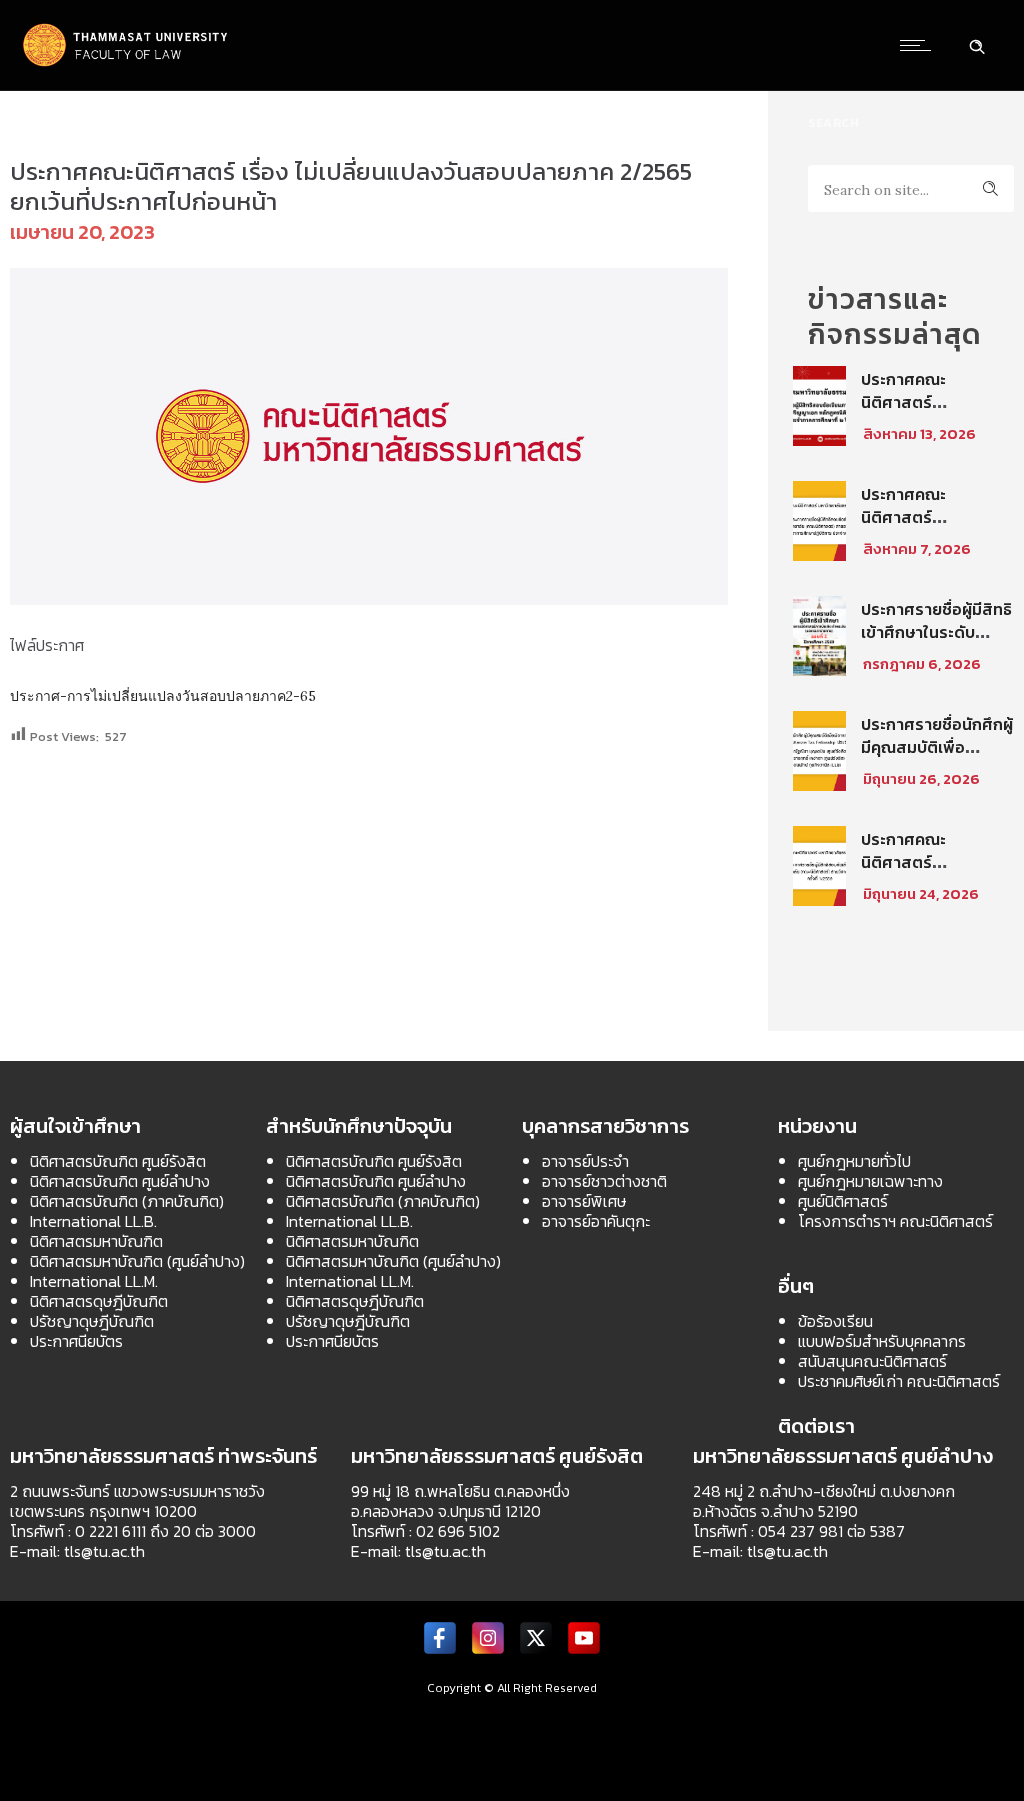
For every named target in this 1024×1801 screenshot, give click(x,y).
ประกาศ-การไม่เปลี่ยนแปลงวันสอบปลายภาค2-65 (163, 696)
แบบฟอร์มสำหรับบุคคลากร (882, 1341)
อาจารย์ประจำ (585, 1161)
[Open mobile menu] (920, 45)
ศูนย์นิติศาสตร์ (843, 1201)
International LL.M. (94, 1281)
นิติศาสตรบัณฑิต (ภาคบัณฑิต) (127, 1201)
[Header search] (977, 44)
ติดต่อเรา (816, 1426)
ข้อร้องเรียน (835, 1321)
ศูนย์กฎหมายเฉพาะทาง (870, 1181)
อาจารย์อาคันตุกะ (596, 1221)
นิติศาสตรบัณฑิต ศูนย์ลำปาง (120, 1181)
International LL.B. (93, 1221)
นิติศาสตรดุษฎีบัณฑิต (99, 1301)
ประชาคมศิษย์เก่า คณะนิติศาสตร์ (899, 1381)
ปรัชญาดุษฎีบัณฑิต (92, 1321)
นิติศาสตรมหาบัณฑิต (96, 1241)
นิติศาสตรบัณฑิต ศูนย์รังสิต (118, 1161)
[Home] (126, 64)
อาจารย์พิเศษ (584, 1201)
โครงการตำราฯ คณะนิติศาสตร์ (895, 1221)
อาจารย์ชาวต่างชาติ (604, 1181)
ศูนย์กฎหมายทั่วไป (854, 1161)
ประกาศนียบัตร (76, 1341)
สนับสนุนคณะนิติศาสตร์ (872, 1361)
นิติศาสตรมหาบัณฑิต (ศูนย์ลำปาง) (137, 1261)
